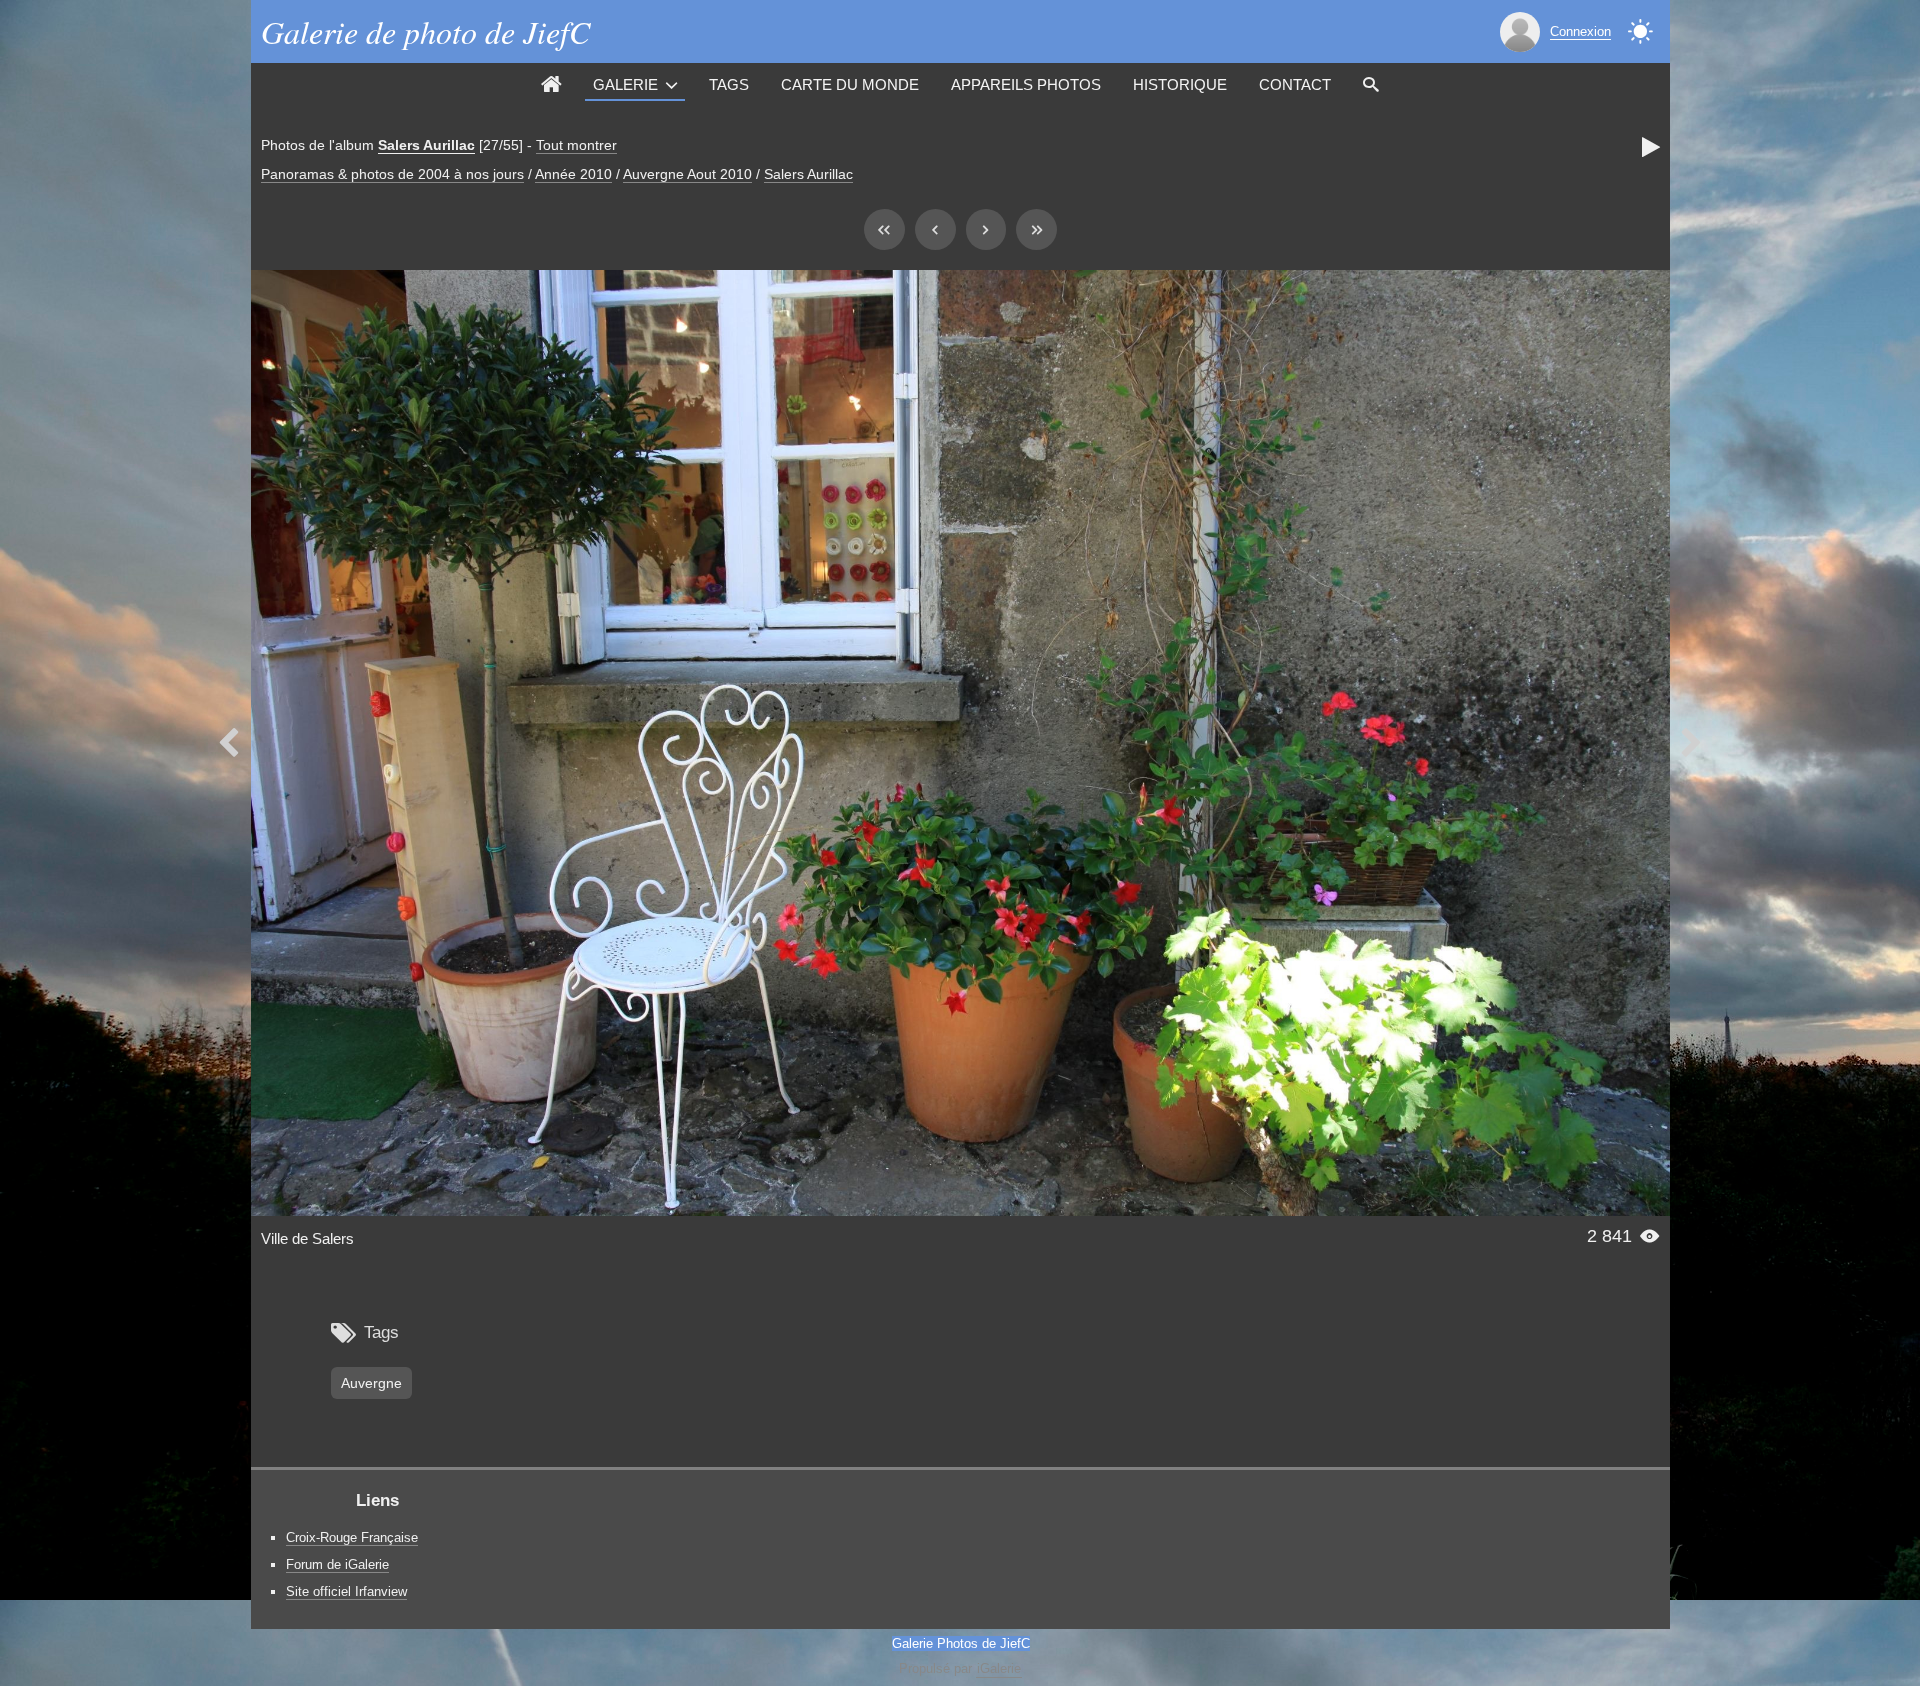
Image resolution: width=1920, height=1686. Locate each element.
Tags (729, 84)
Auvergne (371, 1383)
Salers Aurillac (426, 145)
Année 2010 (573, 174)
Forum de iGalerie (337, 1564)
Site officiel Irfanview (346, 1591)
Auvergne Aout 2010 (687, 174)
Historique (1180, 84)
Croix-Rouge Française (352, 1537)
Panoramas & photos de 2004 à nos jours (392, 174)
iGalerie (999, 1668)
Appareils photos (1026, 84)
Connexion (1580, 31)
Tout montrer (576, 145)
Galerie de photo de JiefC (425, 31)
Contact (1295, 84)
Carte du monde (850, 84)
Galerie (625, 84)
